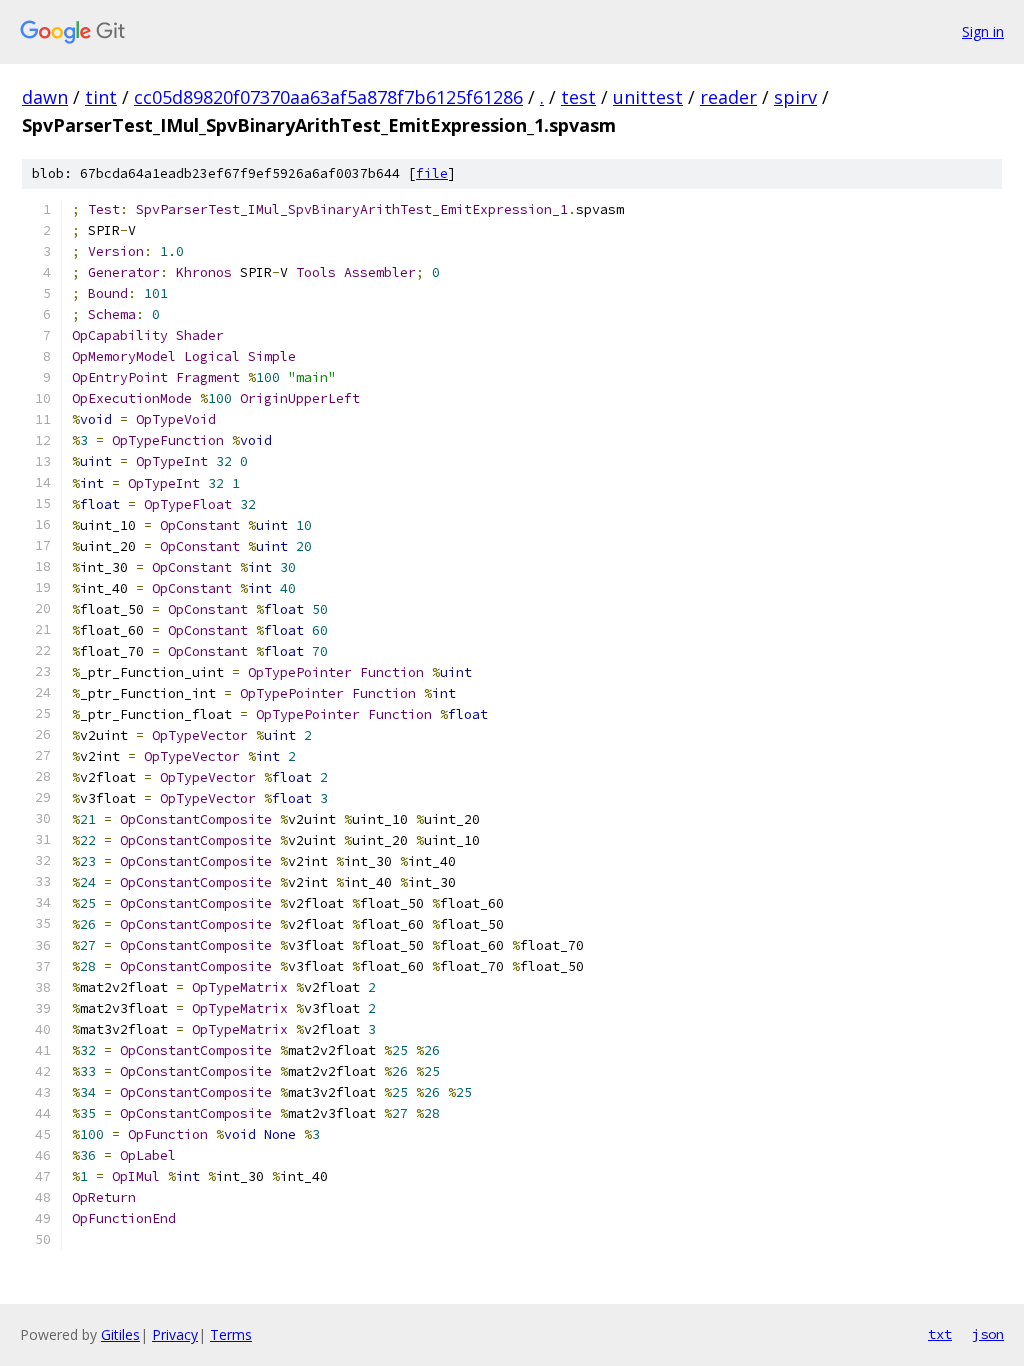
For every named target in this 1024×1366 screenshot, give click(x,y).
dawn (45, 97)
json (988, 1334)
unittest (648, 97)
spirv (795, 97)
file (432, 173)
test (578, 97)
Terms (231, 1334)
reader (728, 97)
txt (940, 1334)
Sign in (983, 31)
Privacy (175, 1334)
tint (101, 97)
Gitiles (120, 1334)
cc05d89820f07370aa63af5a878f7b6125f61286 (328, 97)
